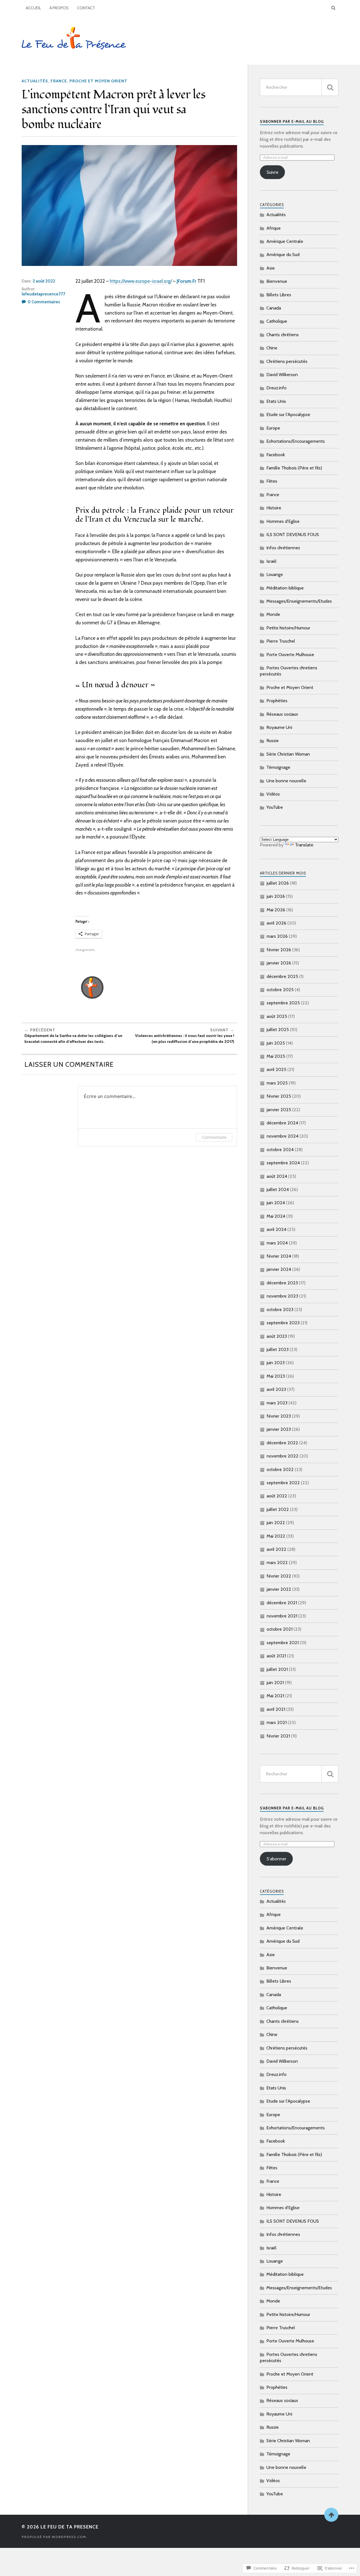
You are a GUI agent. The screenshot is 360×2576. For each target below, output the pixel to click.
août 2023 (277, 1336)
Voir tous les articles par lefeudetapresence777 (155, 988)
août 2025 (277, 1016)
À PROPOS (59, 8)
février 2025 (279, 1096)
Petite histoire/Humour (288, 628)
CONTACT (86, 8)
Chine (272, 348)
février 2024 (279, 1256)
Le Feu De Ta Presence (69, 2527)
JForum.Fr (186, 281)
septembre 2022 (283, 1483)
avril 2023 (276, 1389)
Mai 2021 (275, 1696)
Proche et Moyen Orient (98, 81)
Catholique (277, 321)
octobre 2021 (280, 1629)
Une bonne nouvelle (286, 781)
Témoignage (278, 767)
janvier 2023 (279, 1429)
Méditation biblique (285, 588)
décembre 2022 (282, 1443)
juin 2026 (276, 896)
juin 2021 (275, 1683)
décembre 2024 (282, 1123)
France (59, 81)
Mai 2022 (276, 1536)
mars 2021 (277, 1722)
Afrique (274, 228)
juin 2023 (276, 1363)
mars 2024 (277, 1243)
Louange (275, 574)
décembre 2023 (282, 1283)
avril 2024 (276, 1229)
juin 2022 (276, 1523)
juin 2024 (276, 1203)
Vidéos (273, 794)
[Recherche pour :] (299, 87)
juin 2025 (276, 1043)
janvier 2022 (279, 1589)
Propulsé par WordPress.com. (54, 2537)
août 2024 (277, 1176)
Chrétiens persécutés (287, 361)
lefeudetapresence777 (43, 294)
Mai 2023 (276, 1376)
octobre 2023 (280, 1310)
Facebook (276, 455)
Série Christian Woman (288, 754)
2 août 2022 (44, 281)
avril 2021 (276, 1709)
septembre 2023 (283, 1323)
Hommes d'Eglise (283, 521)
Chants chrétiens (283, 335)
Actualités (35, 81)
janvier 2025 (279, 1110)
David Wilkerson (282, 375)
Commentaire (214, 1137)
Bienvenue (277, 281)
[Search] (333, 8)
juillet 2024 (278, 1189)
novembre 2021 (282, 1616)
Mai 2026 (276, 910)
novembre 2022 (283, 1456)
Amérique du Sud (283, 255)
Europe (273, 428)
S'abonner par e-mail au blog (292, 122)
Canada (274, 308)
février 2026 (279, 950)
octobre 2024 (280, 1150)
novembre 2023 (282, 1296)
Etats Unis (276, 401)
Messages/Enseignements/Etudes (299, 601)
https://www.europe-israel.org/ (141, 281)
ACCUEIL (33, 8)
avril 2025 (276, 1069)
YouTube (275, 807)
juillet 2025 (278, 1030)
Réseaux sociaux (282, 714)
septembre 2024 (283, 1163)
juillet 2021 (277, 1669)
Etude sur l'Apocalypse (288, 414)
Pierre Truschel (281, 641)
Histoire (274, 508)
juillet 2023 (278, 1349)
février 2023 (279, 1416)
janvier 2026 (279, 963)
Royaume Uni (279, 727)
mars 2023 (277, 1403)
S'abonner (276, 1859)
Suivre (273, 172)
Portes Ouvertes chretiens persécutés (289, 671)
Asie (271, 268)
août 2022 (277, 1496)
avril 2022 (276, 1549)
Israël (271, 561)
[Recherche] (330, 87)
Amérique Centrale (285, 241)
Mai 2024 (276, 1216)
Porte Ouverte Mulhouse (290, 655)
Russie (273, 741)
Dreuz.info (276, 388)
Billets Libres (279, 295)
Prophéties (277, 701)
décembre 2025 (282, 976)
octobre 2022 (280, 1469)
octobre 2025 (280, 990)
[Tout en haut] (331, 2515)
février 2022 (279, 1576)
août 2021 (276, 1656)
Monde (273, 614)
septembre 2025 (283, 1003)
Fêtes (272, 481)
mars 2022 (277, 1562)
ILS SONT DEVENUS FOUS (293, 535)
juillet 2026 (278, 883)
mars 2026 (277, 936)
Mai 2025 (276, 1056)
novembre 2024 (283, 1136)
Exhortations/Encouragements (296, 441)
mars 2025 (277, 1083)
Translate (304, 845)
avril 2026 (276, 923)
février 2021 (278, 1736)
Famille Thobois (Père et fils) (294, 468)
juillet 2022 (278, 1509)
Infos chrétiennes (283, 548)
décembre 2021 (282, 1603)
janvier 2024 (279, 1269)
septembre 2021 (283, 1643)
